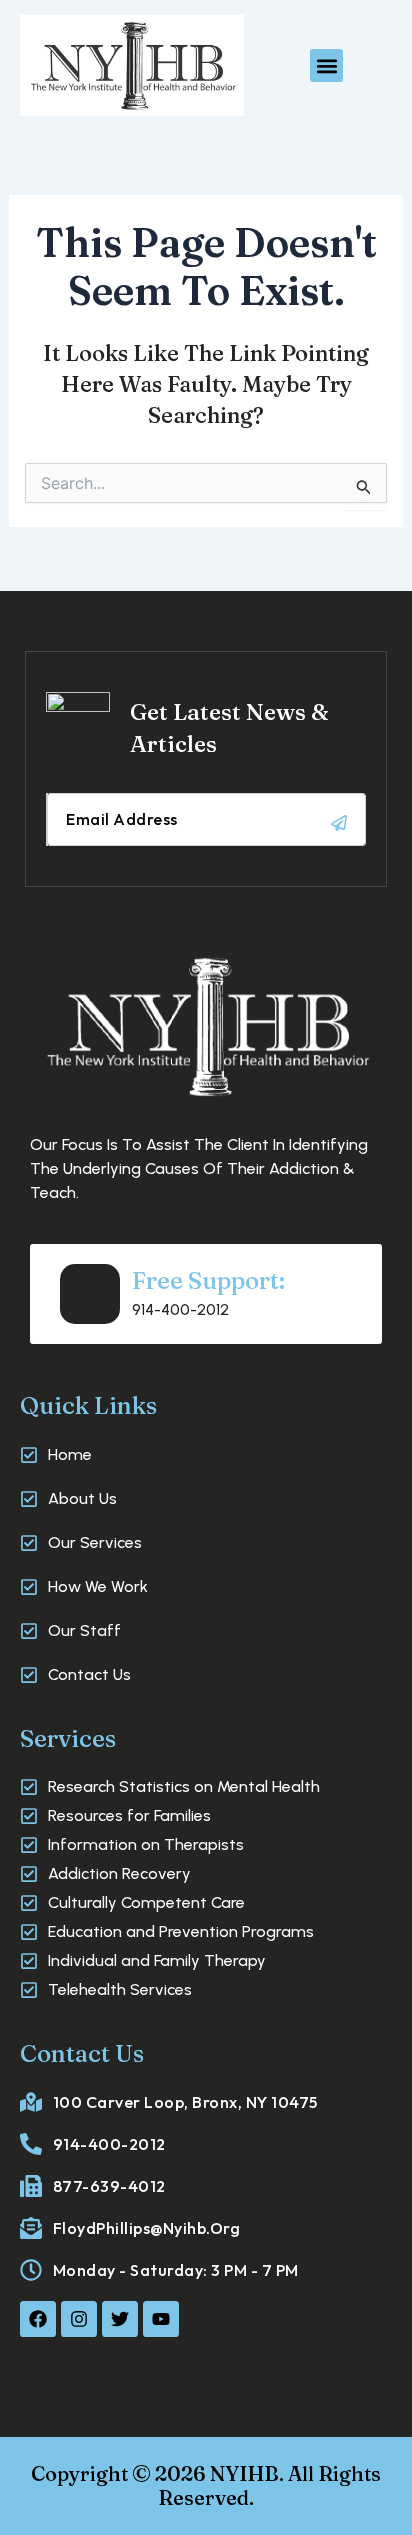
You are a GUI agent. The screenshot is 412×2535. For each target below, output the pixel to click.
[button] (326, 65)
